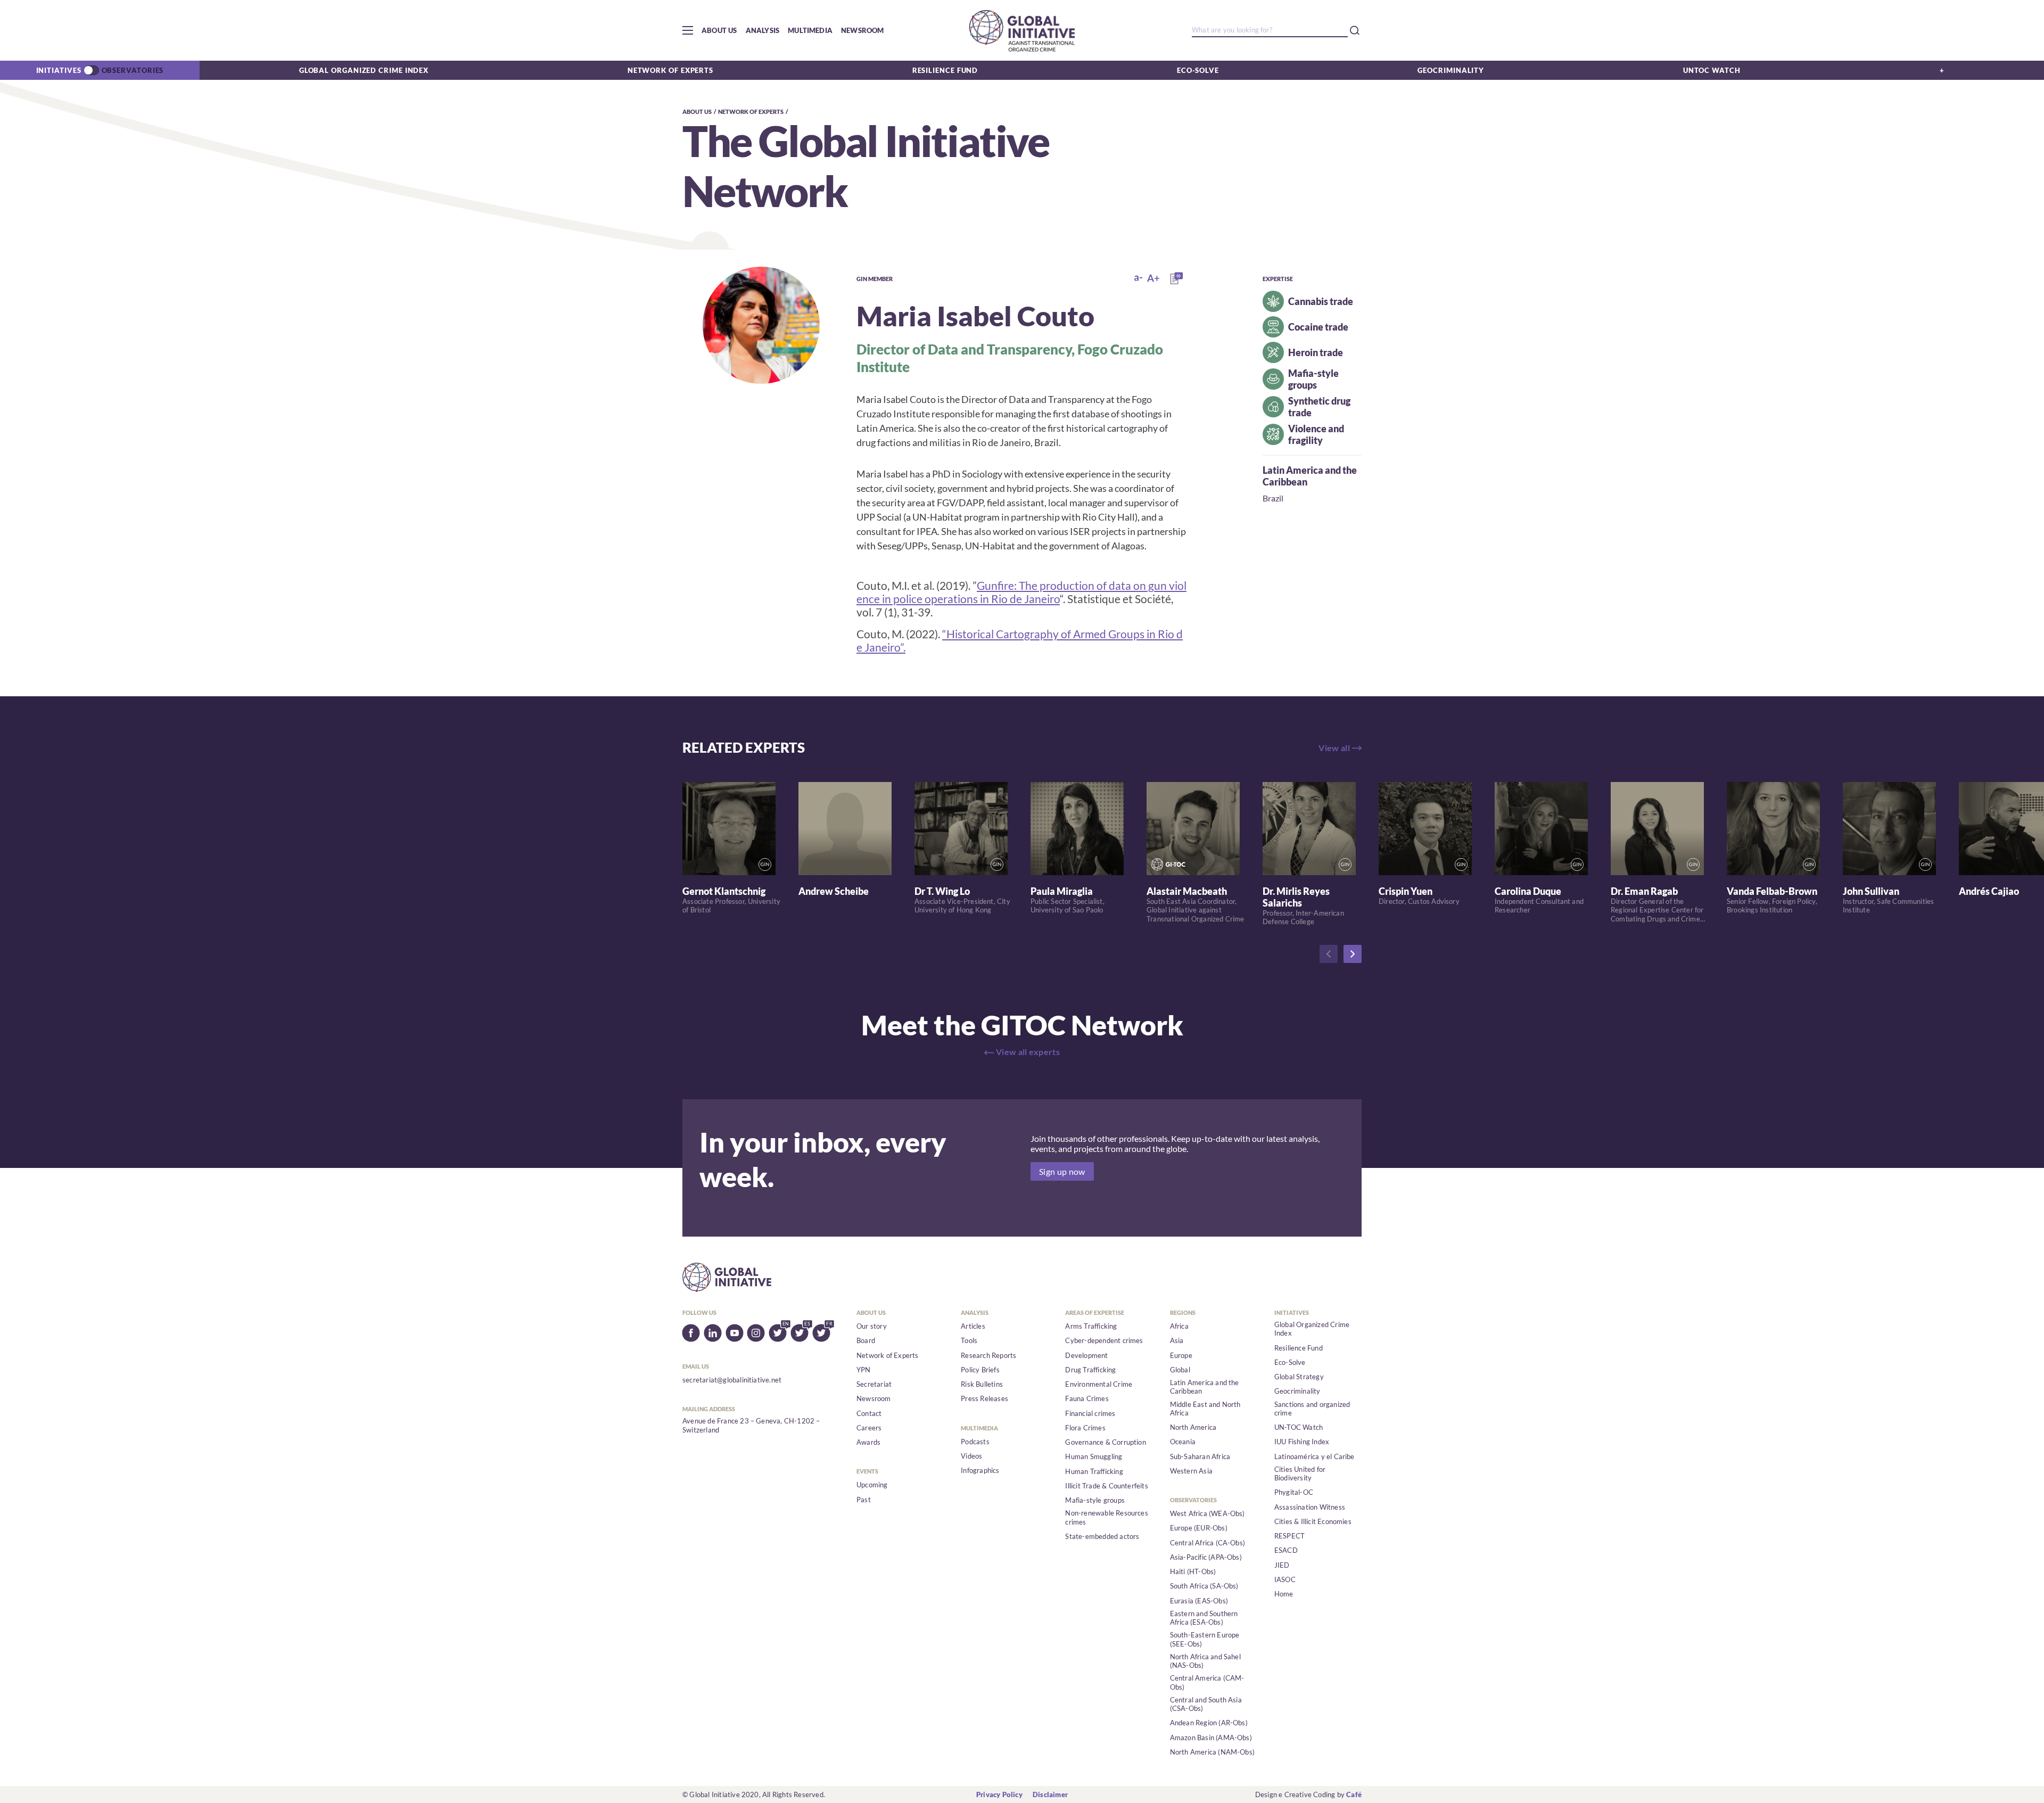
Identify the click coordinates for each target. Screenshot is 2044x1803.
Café (1354, 1794)
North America (1193, 1427)
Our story (872, 1326)
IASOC (1285, 1579)
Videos (971, 1456)
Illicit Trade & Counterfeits (1106, 1486)
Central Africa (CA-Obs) (1208, 1543)
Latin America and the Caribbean (1205, 1387)
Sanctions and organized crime (1312, 1409)
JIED (1282, 1565)
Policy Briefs (980, 1370)
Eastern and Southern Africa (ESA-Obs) (1204, 1618)
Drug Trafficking (1090, 1370)
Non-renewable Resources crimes (1107, 1517)
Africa (1179, 1326)
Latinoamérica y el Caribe (1314, 1456)
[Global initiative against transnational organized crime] (1022, 30)
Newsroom (863, 30)
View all (1334, 748)
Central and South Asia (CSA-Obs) (1206, 1704)
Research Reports (988, 1355)
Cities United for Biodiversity (1300, 1473)
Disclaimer (1050, 1794)
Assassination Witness (1310, 1507)
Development (1086, 1355)
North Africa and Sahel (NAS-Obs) (1205, 1661)
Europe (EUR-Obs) (1199, 1528)
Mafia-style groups (1095, 1500)
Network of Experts (670, 70)
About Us (697, 112)
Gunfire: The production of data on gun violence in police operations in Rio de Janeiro (1021, 592)
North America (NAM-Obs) (1213, 1752)
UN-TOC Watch (1299, 1427)
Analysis (763, 30)
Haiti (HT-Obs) (1193, 1571)
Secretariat (874, 1384)
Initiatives (59, 70)
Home (1284, 1594)
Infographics (980, 1470)
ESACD (1286, 1550)
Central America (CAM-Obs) (1207, 1682)
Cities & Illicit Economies (1313, 1521)
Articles (973, 1326)
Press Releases (984, 1398)
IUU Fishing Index (1302, 1442)
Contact (869, 1413)
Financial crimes (1090, 1413)
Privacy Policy (999, 1794)
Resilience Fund (945, 70)
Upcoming (872, 1485)
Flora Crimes (1085, 1428)
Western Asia (1191, 1471)
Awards (868, 1442)
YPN (864, 1370)
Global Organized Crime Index (364, 70)
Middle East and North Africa (1205, 1409)
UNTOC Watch (1712, 70)
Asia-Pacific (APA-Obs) (1206, 1557)
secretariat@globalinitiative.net (732, 1380)
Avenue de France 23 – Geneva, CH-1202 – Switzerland (751, 1425)
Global (1180, 1370)
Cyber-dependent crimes (1104, 1340)
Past (864, 1500)
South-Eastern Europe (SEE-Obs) (1205, 1639)
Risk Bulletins (982, 1384)
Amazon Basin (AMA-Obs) (1211, 1738)
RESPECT (1289, 1536)
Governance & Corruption (1106, 1442)
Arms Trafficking (1091, 1326)
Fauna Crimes (1087, 1398)
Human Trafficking (1094, 1471)
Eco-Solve (1198, 70)
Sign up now (1062, 1171)
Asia (1177, 1340)
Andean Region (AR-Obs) (1209, 1723)
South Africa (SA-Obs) (1204, 1586)
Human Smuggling (1094, 1456)
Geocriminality (1451, 70)
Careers (869, 1428)
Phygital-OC (1294, 1492)
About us (719, 30)
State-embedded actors (1102, 1536)
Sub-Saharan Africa (1200, 1456)
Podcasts (975, 1442)
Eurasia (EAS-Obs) (1199, 1601)
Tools (969, 1340)
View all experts (1028, 1052)
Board (866, 1340)
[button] (688, 30)
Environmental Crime (1099, 1384)
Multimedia (810, 30)
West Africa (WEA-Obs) (1208, 1513)
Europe (1181, 1355)
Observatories (133, 70)
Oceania (1183, 1442)
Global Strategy (1299, 1377)
